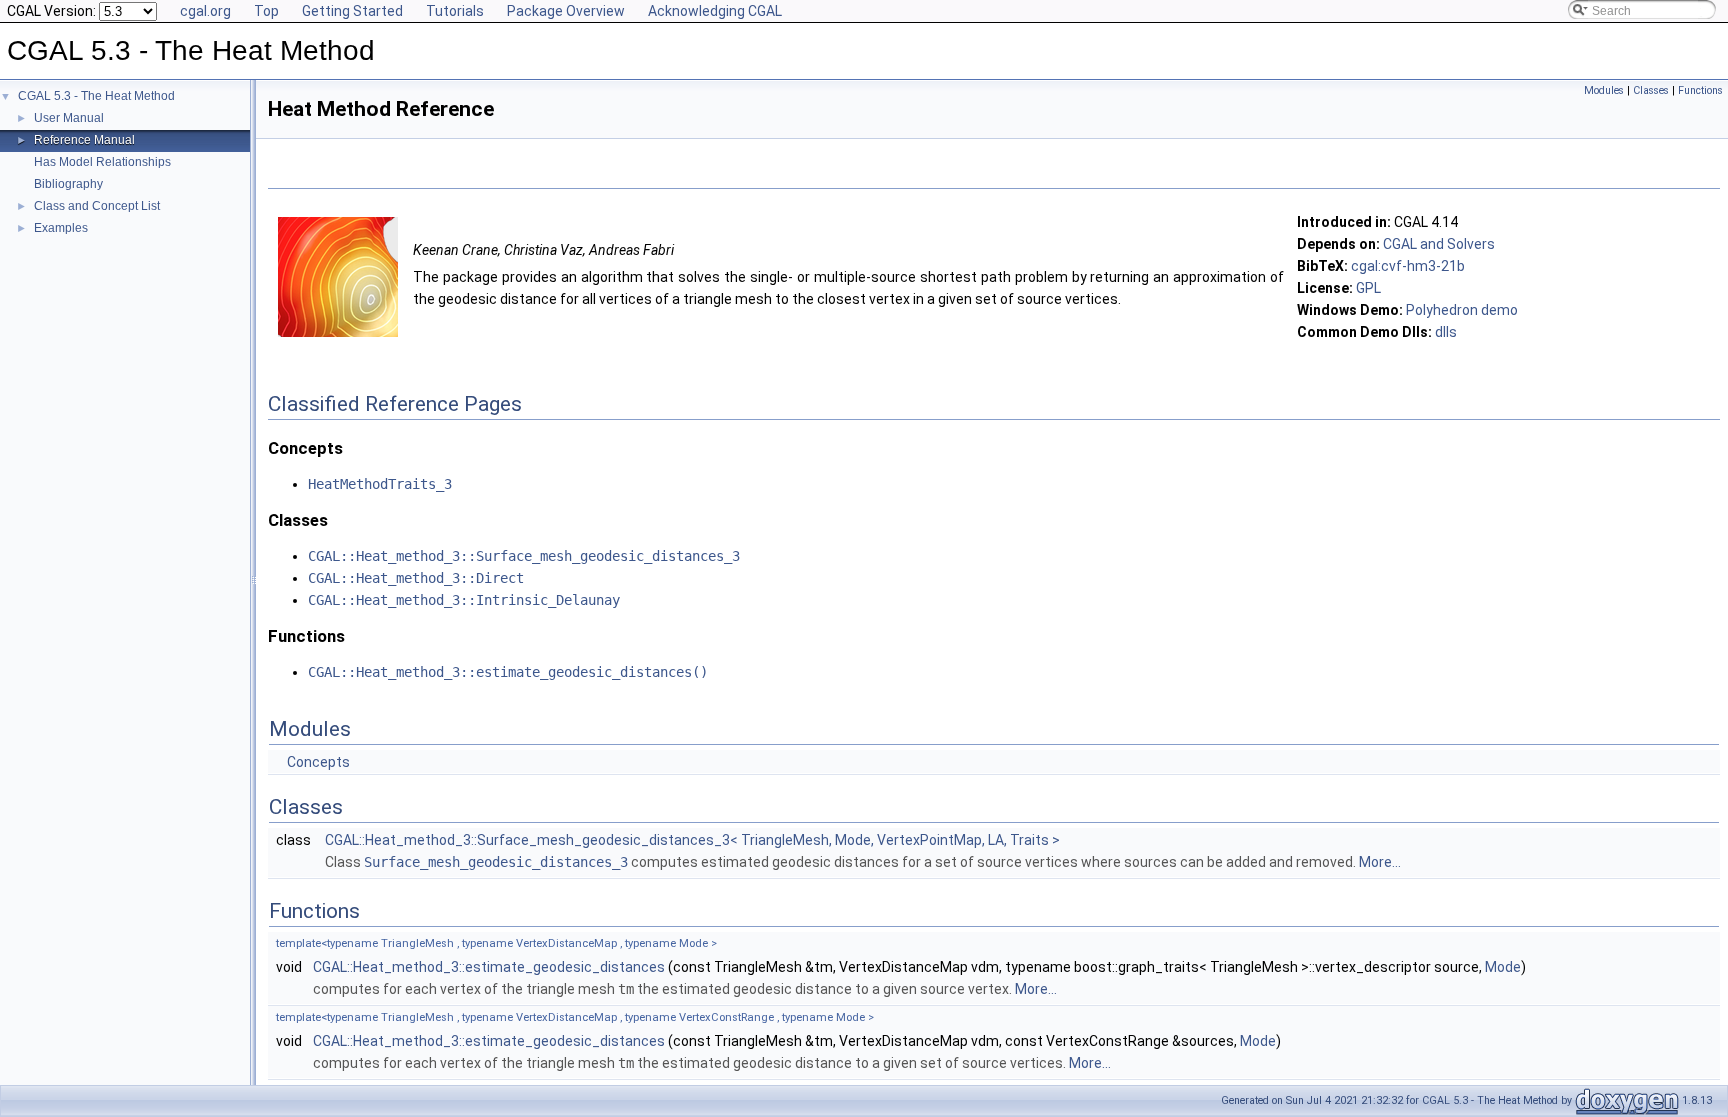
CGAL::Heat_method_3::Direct (416, 578)
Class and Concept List (97, 206)
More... (1380, 862)
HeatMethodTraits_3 (380, 484)
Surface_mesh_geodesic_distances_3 (496, 862)
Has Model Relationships (102, 162)
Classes (1651, 90)
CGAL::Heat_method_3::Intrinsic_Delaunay (464, 600)
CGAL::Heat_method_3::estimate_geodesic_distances (489, 967)
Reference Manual (84, 140)
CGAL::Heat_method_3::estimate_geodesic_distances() (508, 672)
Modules (1604, 90)
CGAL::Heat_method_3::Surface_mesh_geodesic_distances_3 (524, 556)
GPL (1368, 288)
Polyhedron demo (1462, 310)
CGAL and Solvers (1439, 244)
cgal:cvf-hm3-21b (1408, 266)
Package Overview (566, 11)
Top (266, 11)
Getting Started (352, 11)
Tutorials (455, 11)
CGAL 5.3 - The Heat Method (96, 96)
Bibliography (68, 184)
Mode (1503, 967)
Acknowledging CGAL (715, 11)
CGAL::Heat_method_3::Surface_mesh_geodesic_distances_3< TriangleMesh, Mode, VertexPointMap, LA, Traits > (692, 840)
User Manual (69, 118)
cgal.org (205, 11)
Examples (61, 228)
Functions (1700, 90)
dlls (1446, 332)
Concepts (318, 762)
